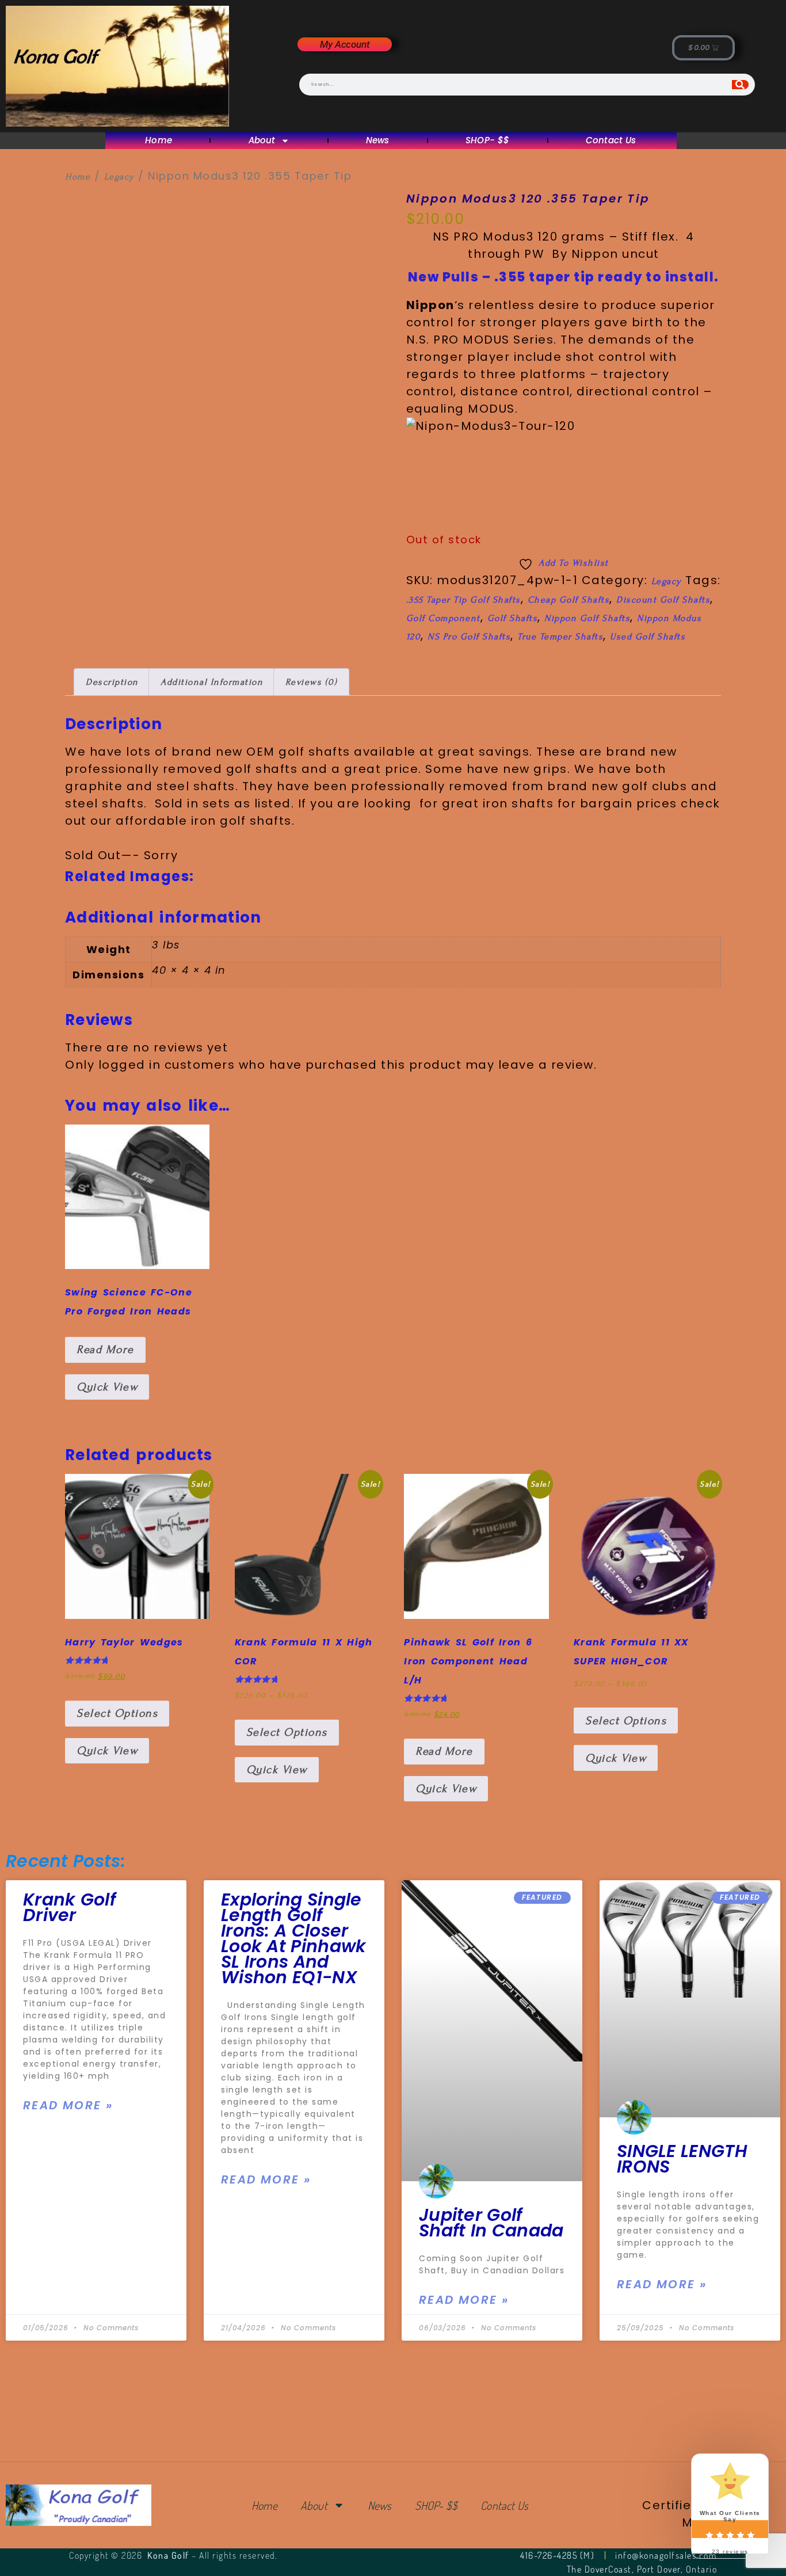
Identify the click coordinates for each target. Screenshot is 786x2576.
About (262, 141)
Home (159, 141)
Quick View (107, 1387)
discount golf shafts (663, 600)
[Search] (740, 85)
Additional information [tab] (212, 682)
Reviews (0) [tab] (312, 682)
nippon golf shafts (587, 618)
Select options (117, 1713)
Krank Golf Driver (69, 1907)
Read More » (68, 2105)
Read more (105, 1350)
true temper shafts (560, 637)
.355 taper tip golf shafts (463, 600)
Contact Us (611, 141)
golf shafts (513, 618)
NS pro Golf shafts (469, 637)
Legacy (119, 177)
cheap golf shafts (569, 600)
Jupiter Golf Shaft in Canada (491, 2223)
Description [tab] (112, 682)
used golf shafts (648, 637)
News (378, 141)
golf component (443, 618)
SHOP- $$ (487, 141)
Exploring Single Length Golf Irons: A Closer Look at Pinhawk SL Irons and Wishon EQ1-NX (294, 1938)
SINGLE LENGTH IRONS (682, 2159)
